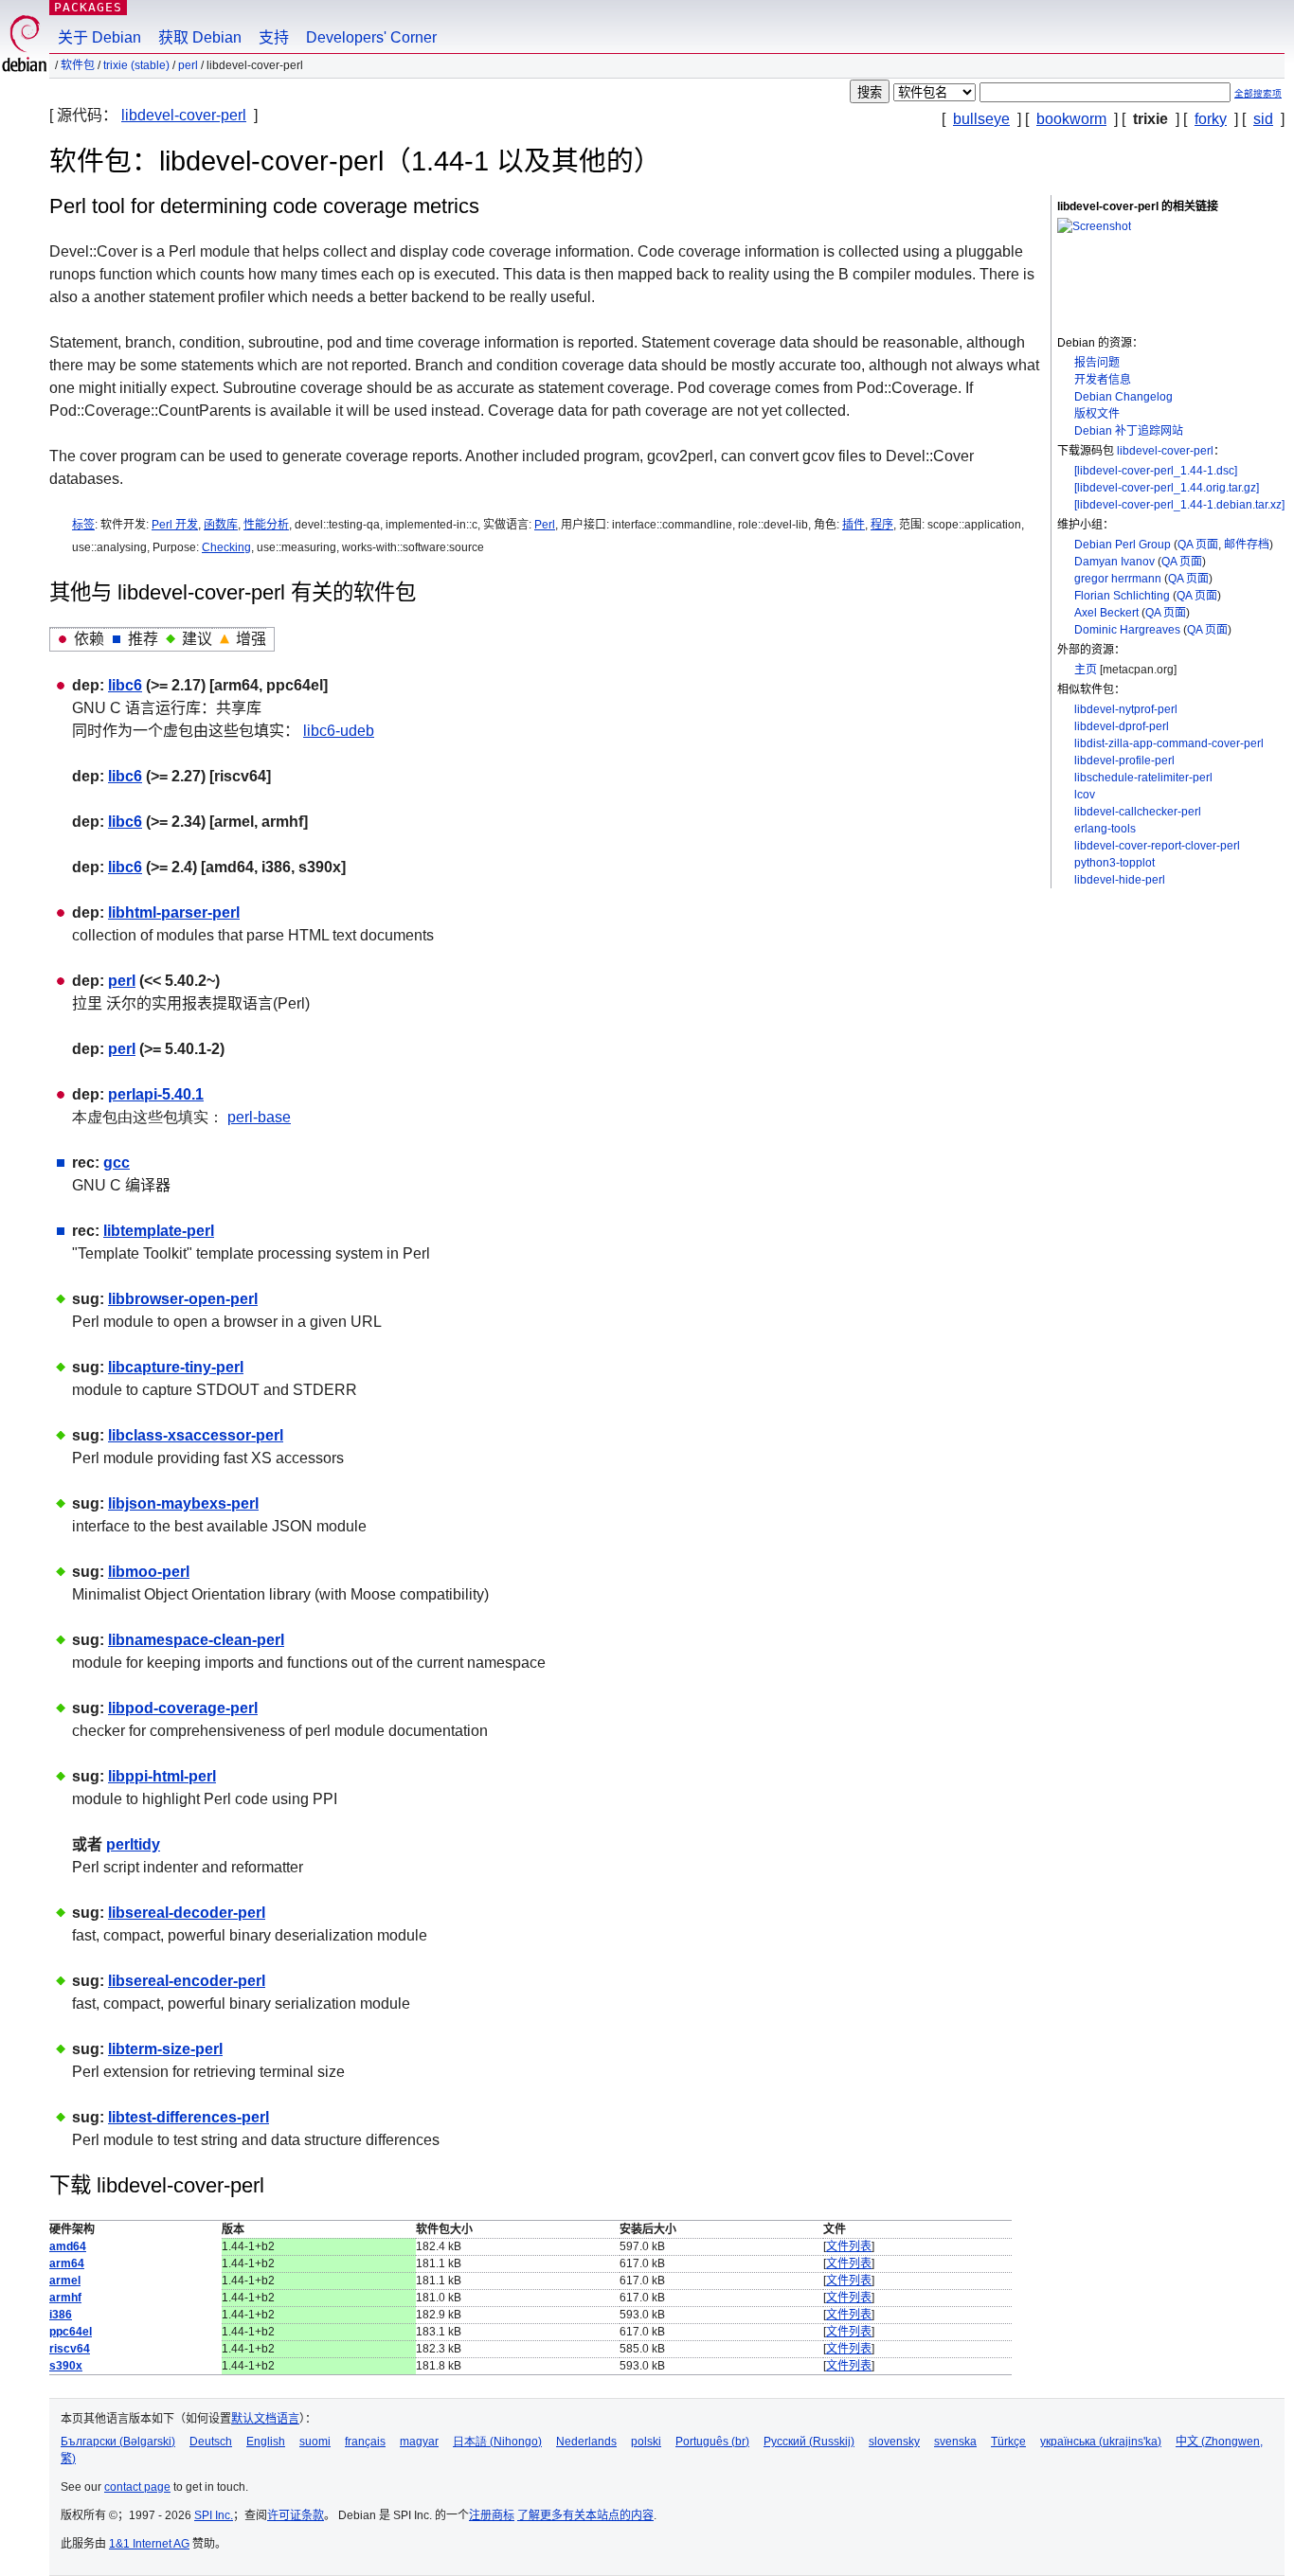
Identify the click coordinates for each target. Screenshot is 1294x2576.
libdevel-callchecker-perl (1138, 812)
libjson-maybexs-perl (183, 1503)
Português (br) (712, 2442)
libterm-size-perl (165, 2049)
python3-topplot (1114, 863)
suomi (315, 2442)
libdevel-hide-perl (1120, 880)
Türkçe (1008, 2442)
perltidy (133, 1844)
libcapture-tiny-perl (176, 1367)
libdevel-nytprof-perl (1126, 709)
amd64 (68, 2246)
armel (65, 2281)
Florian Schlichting (1122, 596)
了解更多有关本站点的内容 (585, 2515)
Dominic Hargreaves (1127, 630)
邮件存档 (1247, 545)
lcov (1085, 795)
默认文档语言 (265, 2419)
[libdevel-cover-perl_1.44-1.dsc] (1156, 471)
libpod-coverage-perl (183, 1708)
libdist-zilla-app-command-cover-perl (1169, 743)
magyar (419, 2442)
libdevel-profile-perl (1124, 760)
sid (1263, 119)
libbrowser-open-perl (183, 1299)
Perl (545, 525)
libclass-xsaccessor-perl (196, 1435)
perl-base (259, 1117)
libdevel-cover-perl (184, 115)
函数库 (221, 525)
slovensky (894, 2442)
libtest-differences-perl (189, 2117)
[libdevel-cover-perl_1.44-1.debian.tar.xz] (1179, 505)
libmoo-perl (149, 1572)
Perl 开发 (175, 525)
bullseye (981, 119)
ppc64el (71, 2332)
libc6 (125, 685)
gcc (117, 1163)
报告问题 (1097, 363)
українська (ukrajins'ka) (1101, 2442)
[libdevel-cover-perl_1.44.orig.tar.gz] (1167, 488)
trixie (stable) (136, 65)
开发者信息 (1103, 380)
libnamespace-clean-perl (196, 1640)
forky (1211, 119)
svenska (955, 2442)
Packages (88, 7)
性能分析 (266, 525)
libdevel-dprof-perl (1122, 726)
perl (188, 65)
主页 (1086, 670)
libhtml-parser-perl (174, 912)
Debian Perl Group (1123, 545)
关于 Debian (99, 37)
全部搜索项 (1258, 93)
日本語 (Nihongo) (497, 2442)
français (365, 2442)
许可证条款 (296, 2515)
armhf (65, 2298)
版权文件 (1097, 414)
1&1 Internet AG (149, 2544)
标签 (83, 525)
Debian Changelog (1123, 397)
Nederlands (586, 2442)
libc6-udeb (339, 731)
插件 (854, 525)
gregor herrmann (1118, 579)
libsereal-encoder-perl (187, 1981)
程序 (882, 525)
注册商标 (492, 2515)
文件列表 (849, 2246)
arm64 (67, 2263)
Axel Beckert (1106, 613)
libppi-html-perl (162, 1776)
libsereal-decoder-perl (187, 1913)
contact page (137, 2487)
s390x (66, 2366)
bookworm (1071, 119)
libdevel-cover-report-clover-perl (1157, 846)
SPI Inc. (214, 2515)
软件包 (78, 65)
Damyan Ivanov (1114, 562)
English (266, 2442)
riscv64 (70, 2349)
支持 (274, 37)
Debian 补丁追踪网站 (1129, 431)
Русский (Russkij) (809, 2442)
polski (646, 2442)
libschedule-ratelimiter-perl (1143, 778)
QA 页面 (1198, 545)
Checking (226, 547)
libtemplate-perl (159, 1231)
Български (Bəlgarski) (118, 2442)
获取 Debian (200, 37)
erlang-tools (1105, 829)
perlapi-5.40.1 (156, 1094)
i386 (61, 2315)
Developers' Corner (371, 37)
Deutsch (211, 2442)
